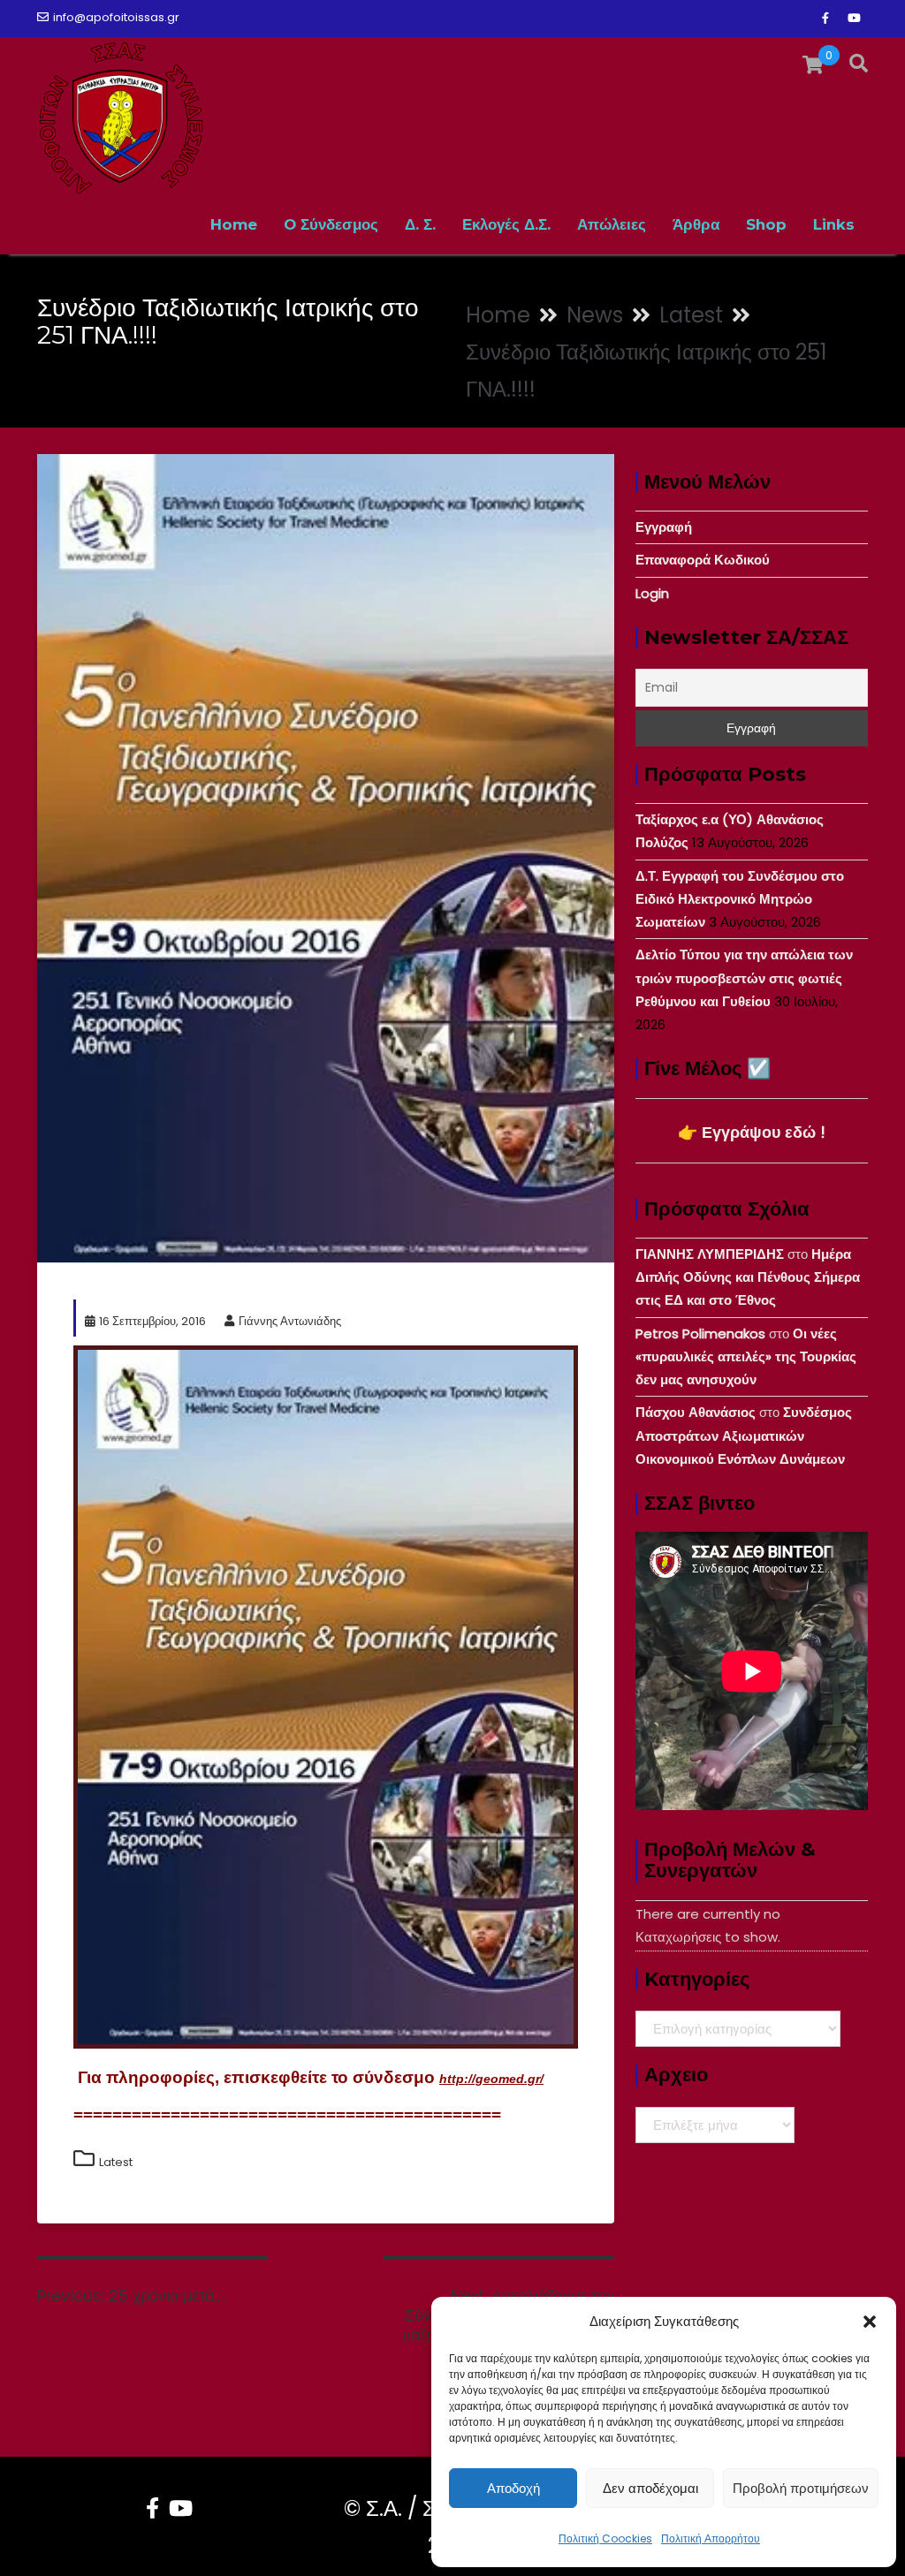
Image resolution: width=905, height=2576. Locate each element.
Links (834, 224)
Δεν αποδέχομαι (650, 2488)
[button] (870, 2322)
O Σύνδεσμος (331, 224)
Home (234, 224)
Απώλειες (612, 224)
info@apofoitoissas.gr (116, 17)
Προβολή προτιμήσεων (801, 2488)
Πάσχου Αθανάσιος (696, 1412)
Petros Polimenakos (700, 1333)
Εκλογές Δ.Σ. (506, 224)
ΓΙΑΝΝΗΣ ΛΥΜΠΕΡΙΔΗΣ (710, 1254)
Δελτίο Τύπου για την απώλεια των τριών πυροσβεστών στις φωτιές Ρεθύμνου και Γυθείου (744, 978)
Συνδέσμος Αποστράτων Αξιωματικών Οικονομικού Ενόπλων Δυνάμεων (744, 1436)
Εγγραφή (664, 527)
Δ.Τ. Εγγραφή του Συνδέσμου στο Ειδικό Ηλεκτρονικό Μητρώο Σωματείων (740, 899)
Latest (116, 2162)
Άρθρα (696, 224)
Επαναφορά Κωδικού (703, 560)
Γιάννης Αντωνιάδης (290, 1321)
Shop (766, 224)
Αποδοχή (513, 2488)
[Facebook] (825, 19)
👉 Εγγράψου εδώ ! (752, 1132)
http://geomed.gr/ (491, 2079)
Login (652, 593)
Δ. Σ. (420, 224)
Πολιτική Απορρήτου (711, 2538)
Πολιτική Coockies (605, 2538)
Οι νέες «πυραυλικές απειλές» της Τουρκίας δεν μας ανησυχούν (746, 1357)
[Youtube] (854, 19)
